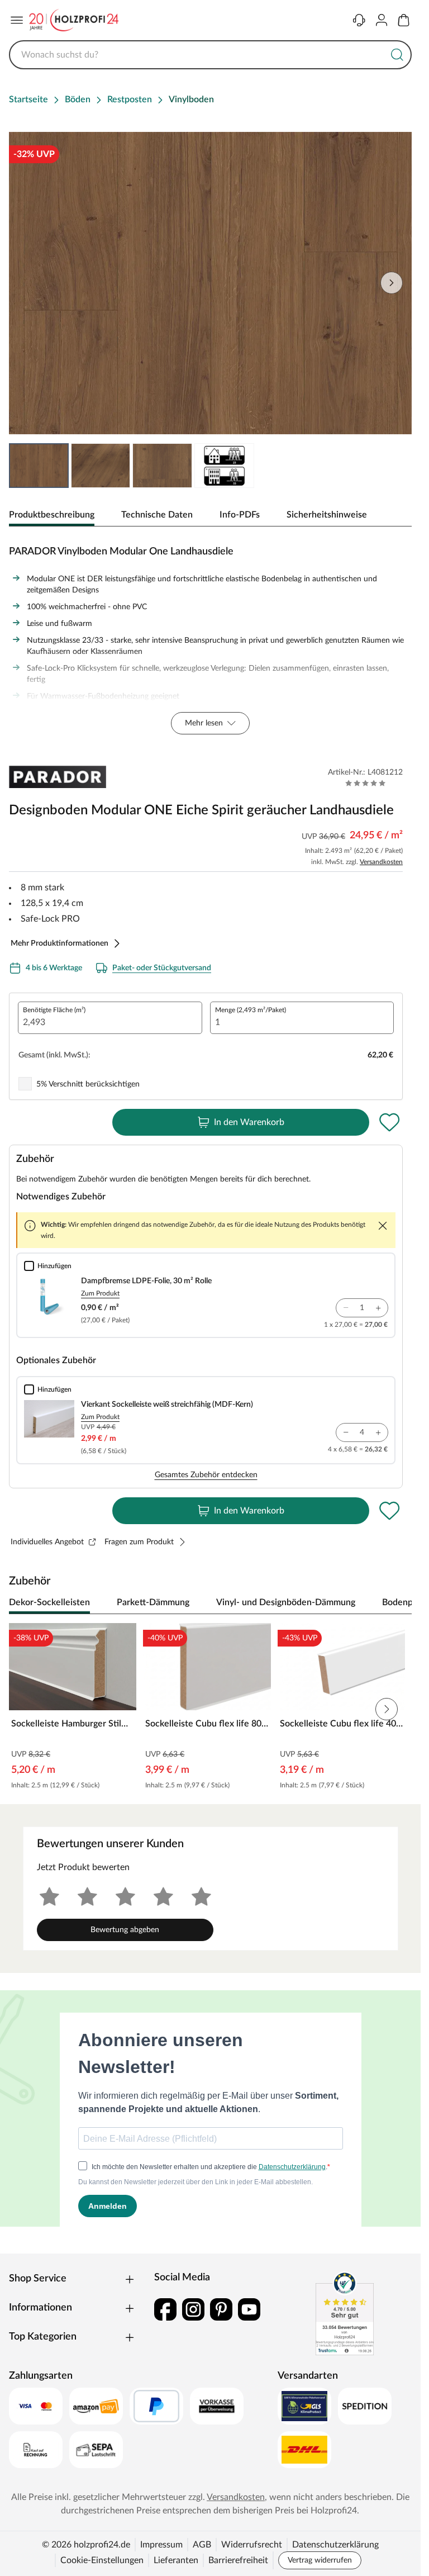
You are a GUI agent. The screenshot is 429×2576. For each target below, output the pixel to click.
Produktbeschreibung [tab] (52, 515)
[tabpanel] (210, 637)
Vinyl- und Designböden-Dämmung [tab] (286, 1602)
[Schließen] (383, 1226)
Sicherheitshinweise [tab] (327, 515)
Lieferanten (176, 2560)
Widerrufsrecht (252, 2545)
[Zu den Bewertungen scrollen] (366, 783)
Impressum (161, 2545)
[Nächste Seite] (392, 283)
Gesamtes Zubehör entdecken (206, 1475)
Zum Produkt (100, 1293)
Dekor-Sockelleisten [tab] (49, 1602)
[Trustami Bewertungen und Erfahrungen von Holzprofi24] (345, 2313)
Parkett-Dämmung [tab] (153, 1602)
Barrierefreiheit (238, 2560)
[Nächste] (398, 1603)
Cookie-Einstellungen (102, 2560)
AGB (202, 2545)
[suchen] (397, 55)
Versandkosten (381, 862)
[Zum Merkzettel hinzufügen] (389, 1122)
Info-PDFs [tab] (240, 515)
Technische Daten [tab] (157, 515)
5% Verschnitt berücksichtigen (88, 1084)
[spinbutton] (110, 1018)
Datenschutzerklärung (335, 2545)
